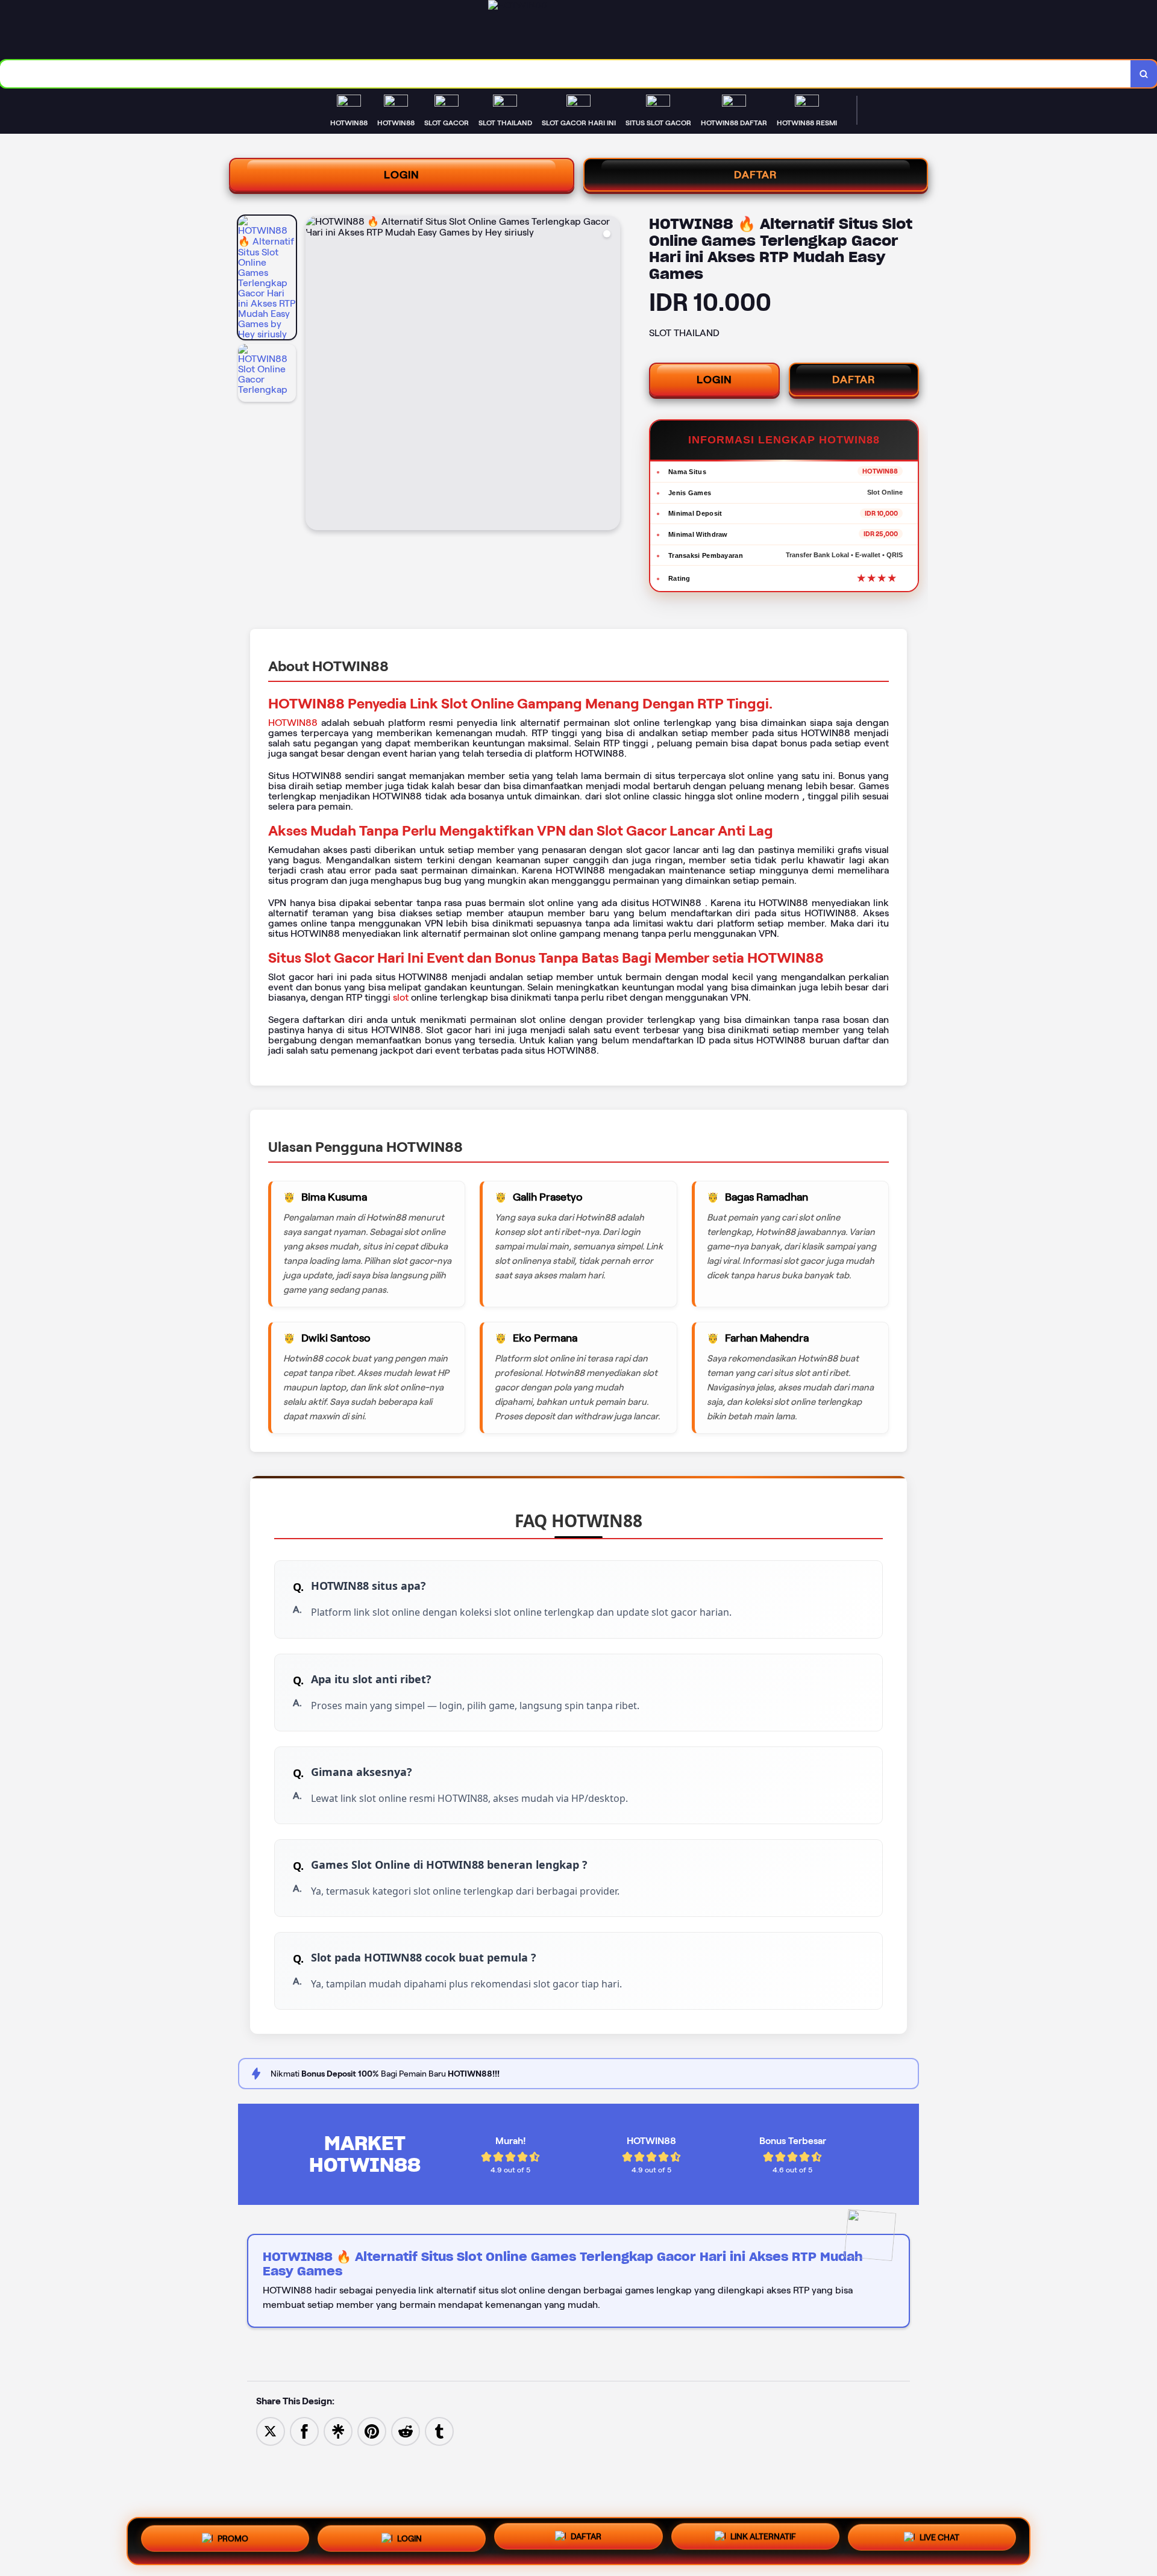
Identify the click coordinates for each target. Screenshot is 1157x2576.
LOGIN (402, 175)
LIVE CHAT (939, 2541)
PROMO (233, 2537)
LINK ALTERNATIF (763, 2541)
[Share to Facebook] (304, 2431)
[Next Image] (610, 375)
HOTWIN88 (293, 723)
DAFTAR (756, 175)
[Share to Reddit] (406, 2431)
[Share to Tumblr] (439, 2431)
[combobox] (566, 74)
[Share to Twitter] (271, 2431)
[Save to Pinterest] (372, 2431)
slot (401, 997)
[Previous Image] (315, 375)
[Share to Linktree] (338, 2431)
